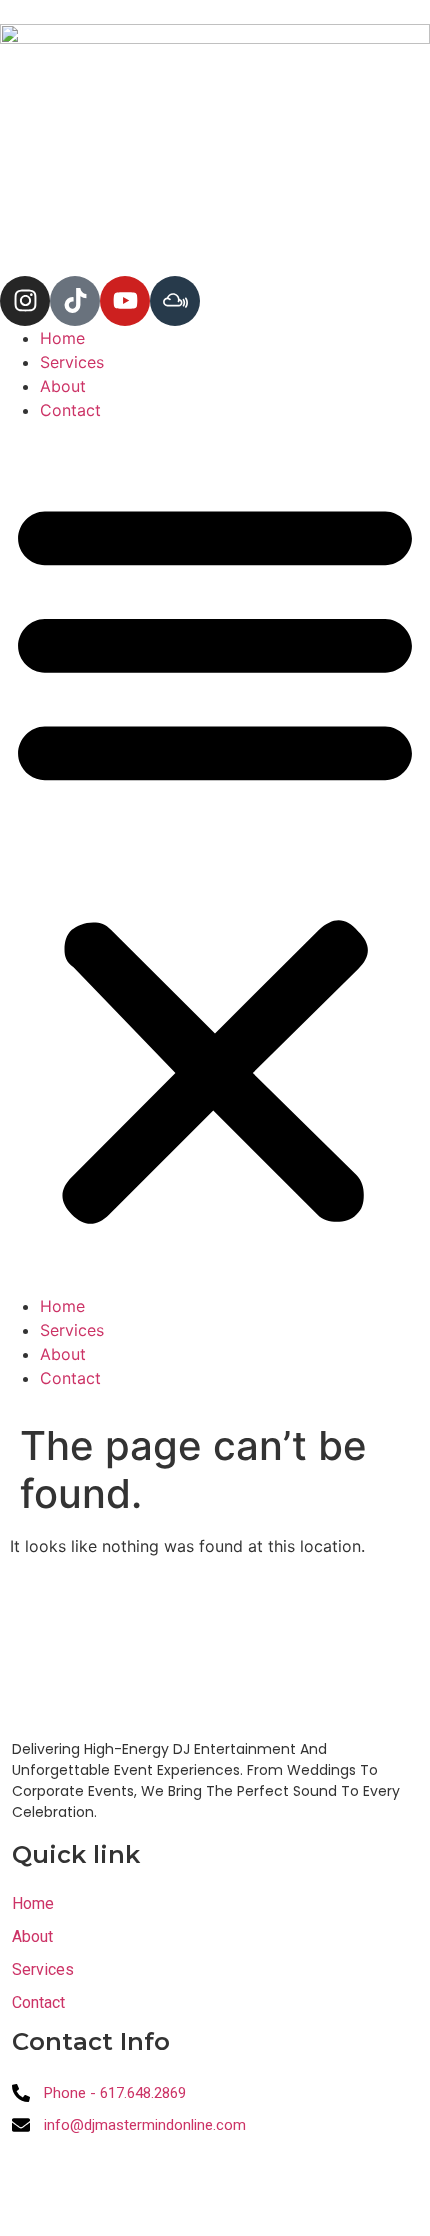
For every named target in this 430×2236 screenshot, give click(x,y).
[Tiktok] (75, 301)
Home (62, 338)
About (63, 386)
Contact (70, 410)
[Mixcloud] (175, 301)
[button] (215, 858)
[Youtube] (125, 301)
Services (72, 362)
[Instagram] (25, 301)
